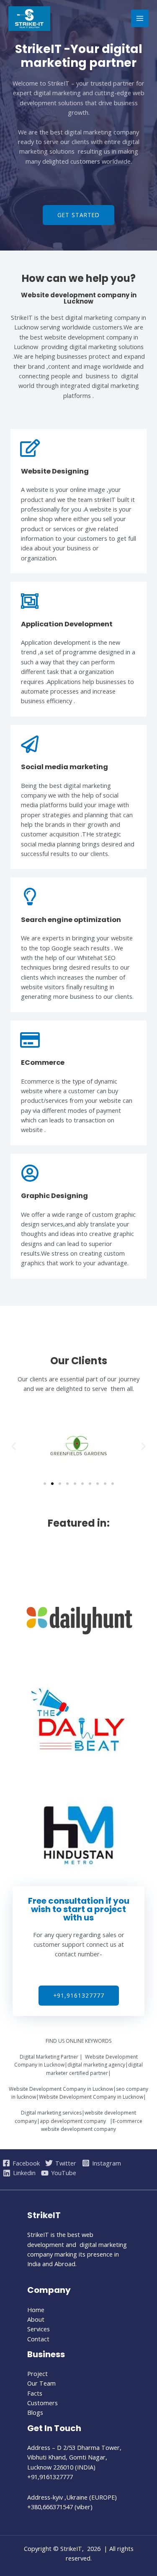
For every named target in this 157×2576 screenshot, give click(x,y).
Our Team (41, 2383)
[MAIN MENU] (140, 18)
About (36, 2319)
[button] (78, 215)
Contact (38, 2339)
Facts (35, 2393)
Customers (42, 2403)
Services (39, 2329)
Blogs (35, 2412)
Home (36, 2310)
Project (37, 2373)
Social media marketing (64, 767)
